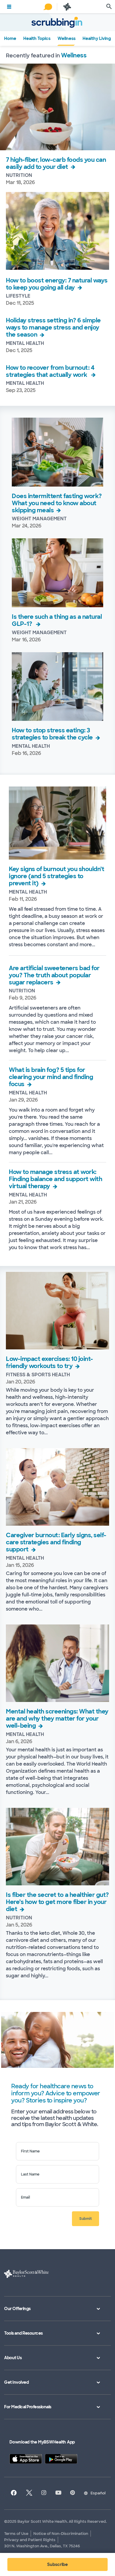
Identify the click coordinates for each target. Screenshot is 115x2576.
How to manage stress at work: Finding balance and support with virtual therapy (55, 1179)
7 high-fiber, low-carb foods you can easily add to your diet (56, 163)
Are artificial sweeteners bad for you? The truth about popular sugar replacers (54, 975)
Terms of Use (16, 2534)
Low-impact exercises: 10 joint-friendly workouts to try (50, 1362)
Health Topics (37, 38)
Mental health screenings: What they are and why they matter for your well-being (57, 1719)
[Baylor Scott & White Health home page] (67, 7)
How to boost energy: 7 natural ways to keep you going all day (57, 284)
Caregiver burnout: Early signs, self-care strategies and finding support (56, 1542)
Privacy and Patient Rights (30, 2540)
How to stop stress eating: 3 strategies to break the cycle (52, 734)
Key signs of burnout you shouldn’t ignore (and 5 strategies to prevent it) (56, 876)
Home (10, 38)
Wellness (66, 38)
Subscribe (57, 2564)
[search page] (109, 7)
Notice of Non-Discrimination (61, 2534)
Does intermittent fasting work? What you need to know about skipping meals (57, 503)
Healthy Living (97, 38)
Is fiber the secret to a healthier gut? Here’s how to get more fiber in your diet (57, 1902)
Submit (86, 2219)
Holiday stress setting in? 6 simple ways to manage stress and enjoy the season (53, 327)
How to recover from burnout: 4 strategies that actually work (50, 371)
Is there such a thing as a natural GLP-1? (57, 620)
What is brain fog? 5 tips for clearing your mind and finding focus (51, 1077)
